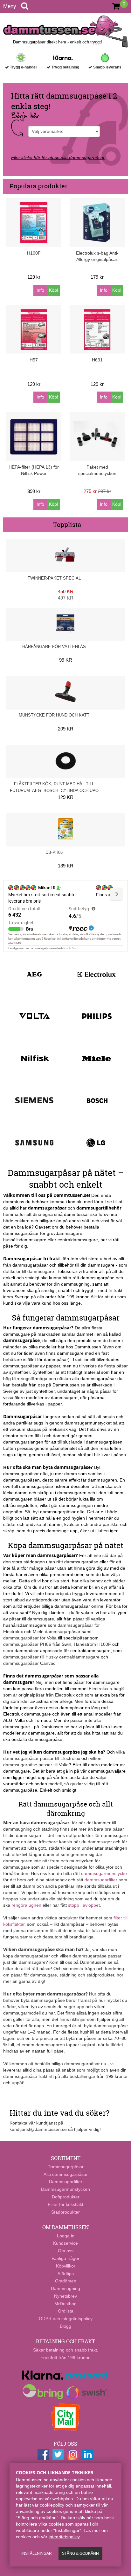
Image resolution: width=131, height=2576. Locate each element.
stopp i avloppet (84, 1905)
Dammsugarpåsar (65, 2167)
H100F (34, 253)
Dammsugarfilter (66, 2182)
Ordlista (66, 2311)
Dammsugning (65, 2288)
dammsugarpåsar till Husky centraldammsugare (51, 1657)
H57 (34, 360)
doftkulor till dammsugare (29, 1271)
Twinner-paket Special (54, 578)
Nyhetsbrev (65, 2296)
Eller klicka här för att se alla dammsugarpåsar (58, 158)
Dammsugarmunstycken (65, 2189)
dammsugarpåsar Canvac (29, 1663)
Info (40, 290)
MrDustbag (65, 2304)
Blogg (65, 2326)
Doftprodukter (66, 2197)
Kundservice (65, 2243)
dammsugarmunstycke (104, 1873)
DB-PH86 (54, 852)
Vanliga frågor (65, 2258)
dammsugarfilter (101, 1880)
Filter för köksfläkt (65, 2204)
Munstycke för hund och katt (54, 715)
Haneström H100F (92, 1644)
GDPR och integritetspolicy (66, 2319)
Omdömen (66, 2281)
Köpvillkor (66, 2266)
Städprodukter (65, 2212)
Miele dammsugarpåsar (57, 1632)
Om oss (66, 2251)
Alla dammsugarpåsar (66, 2174)
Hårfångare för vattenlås (54, 647)
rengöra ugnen (26, 1905)
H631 (97, 360)
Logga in (66, 2236)
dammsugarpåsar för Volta (30, 1638)
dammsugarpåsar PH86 (27, 1644)
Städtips (66, 2274)
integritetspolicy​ (64, 2537)
